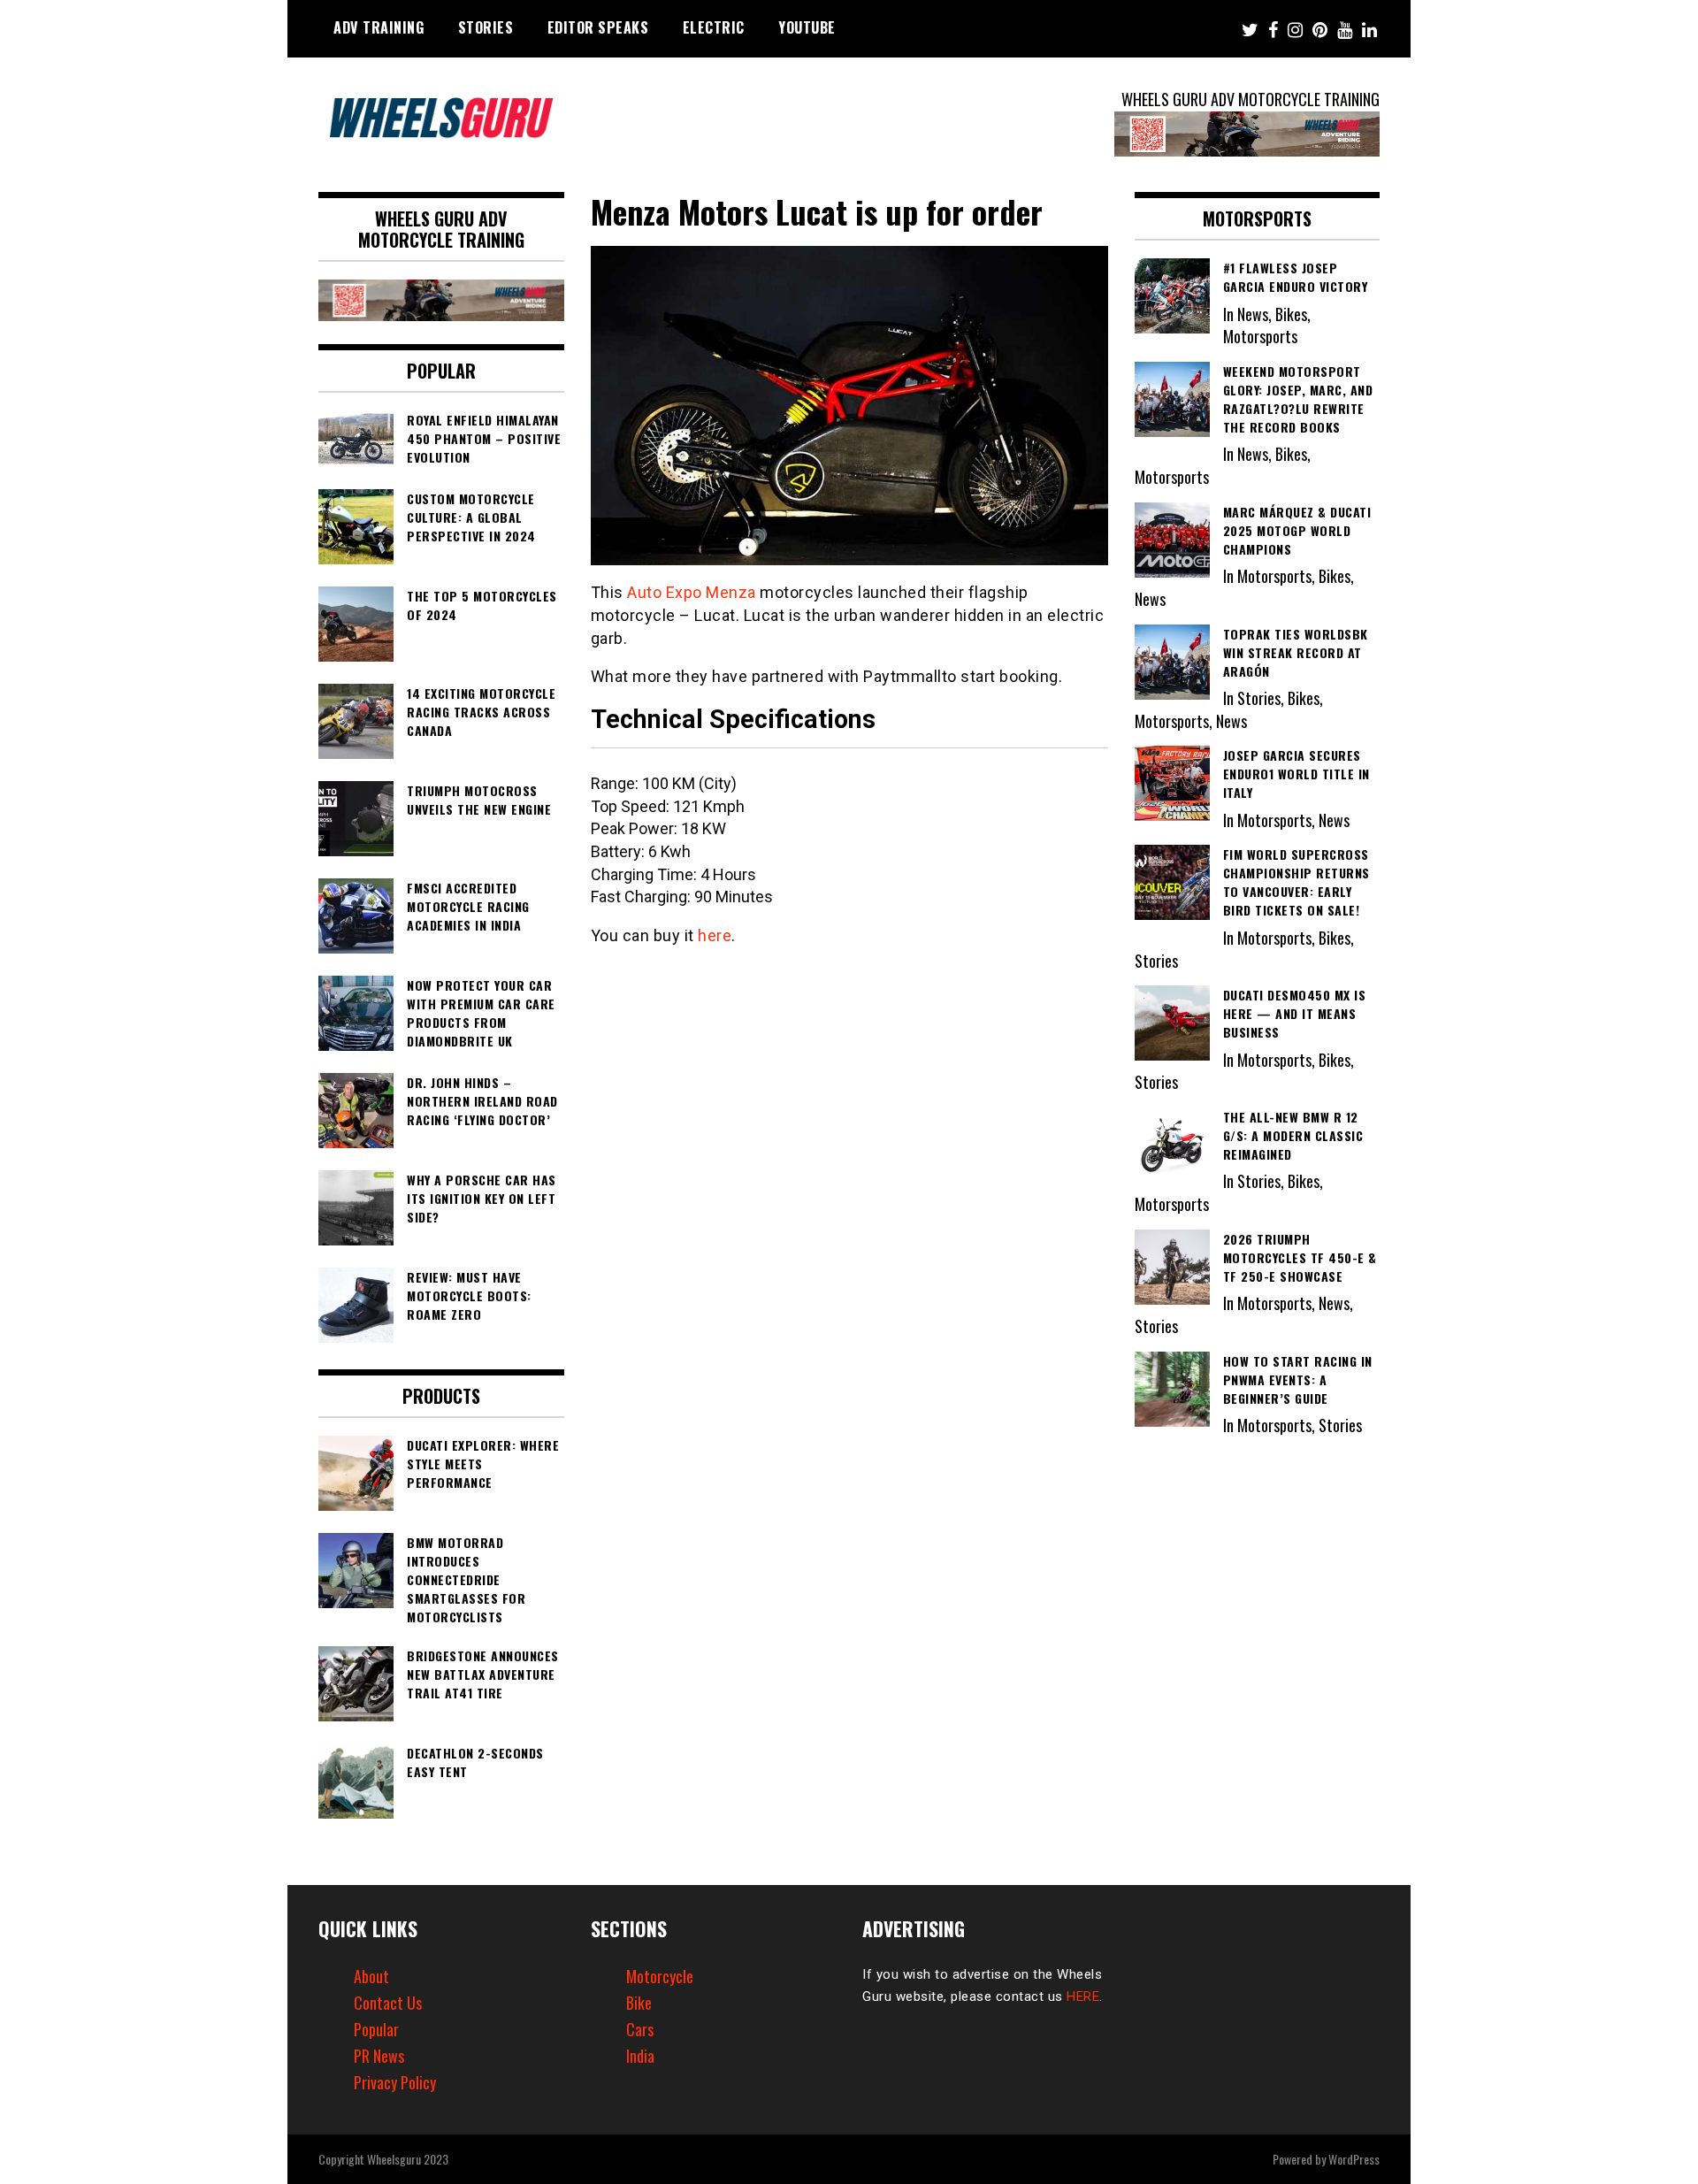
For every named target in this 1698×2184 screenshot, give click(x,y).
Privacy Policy (395, 2082)
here (715, 935)
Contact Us (388, 2003)
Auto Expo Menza (692, 592)
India (640, 2056)
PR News (379, 2056)
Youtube (807, 27)
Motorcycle (660, 1976)
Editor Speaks (598, 27)
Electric (714, 27)
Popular (376, 2029)
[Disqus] (849, 1192)
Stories (486, 27)
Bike (639, 2003)
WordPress (1354, 2159)
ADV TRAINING (379, 27)
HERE (1083, 1996)
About (371, 1976)
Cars (640, 2029)
